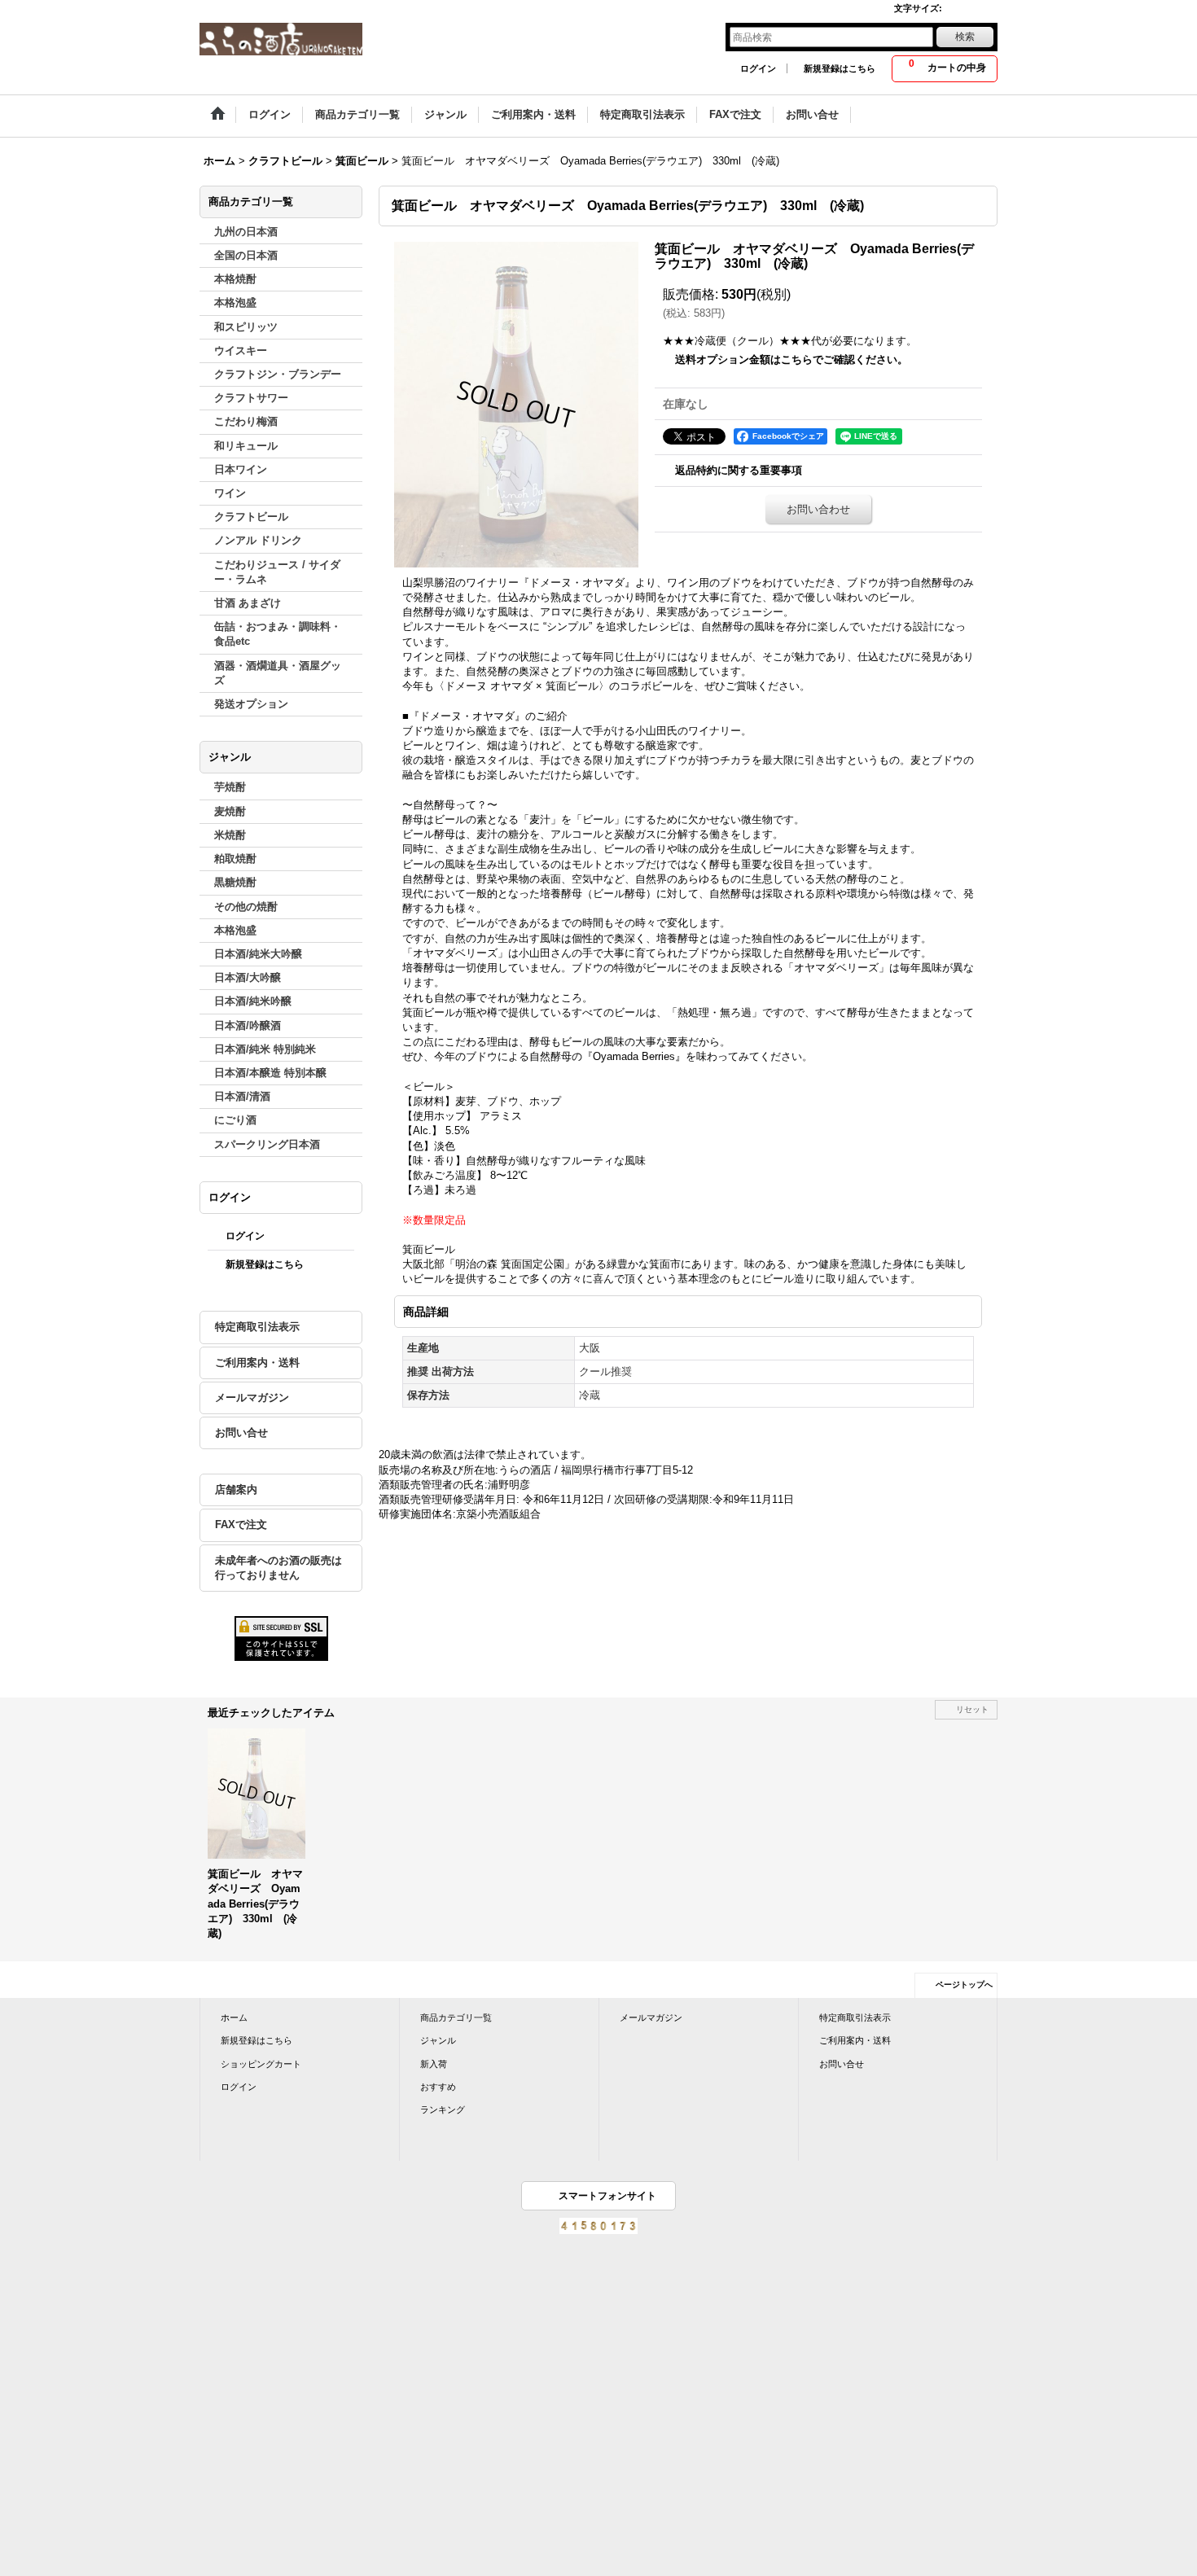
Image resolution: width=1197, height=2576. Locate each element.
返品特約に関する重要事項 (739, 470)
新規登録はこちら (840, 68)
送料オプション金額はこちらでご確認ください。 (791, 359)
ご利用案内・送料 (257, 1362)
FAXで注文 (241, 1525)
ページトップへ (964, 1985)
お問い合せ (241, 1433)
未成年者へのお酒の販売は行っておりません (278, 1568)
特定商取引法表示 (257, 1327)
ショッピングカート (261, 2064)
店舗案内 (236, 1490)
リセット (972, 1709)
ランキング (443, 2109)
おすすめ (438, 2087)
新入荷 (434, 2064)
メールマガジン (252, 1398)
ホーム (234, 2017)
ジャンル (438, 2040)
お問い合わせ (818, 509)
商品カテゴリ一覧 (456, 2017)
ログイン (758, 68)
